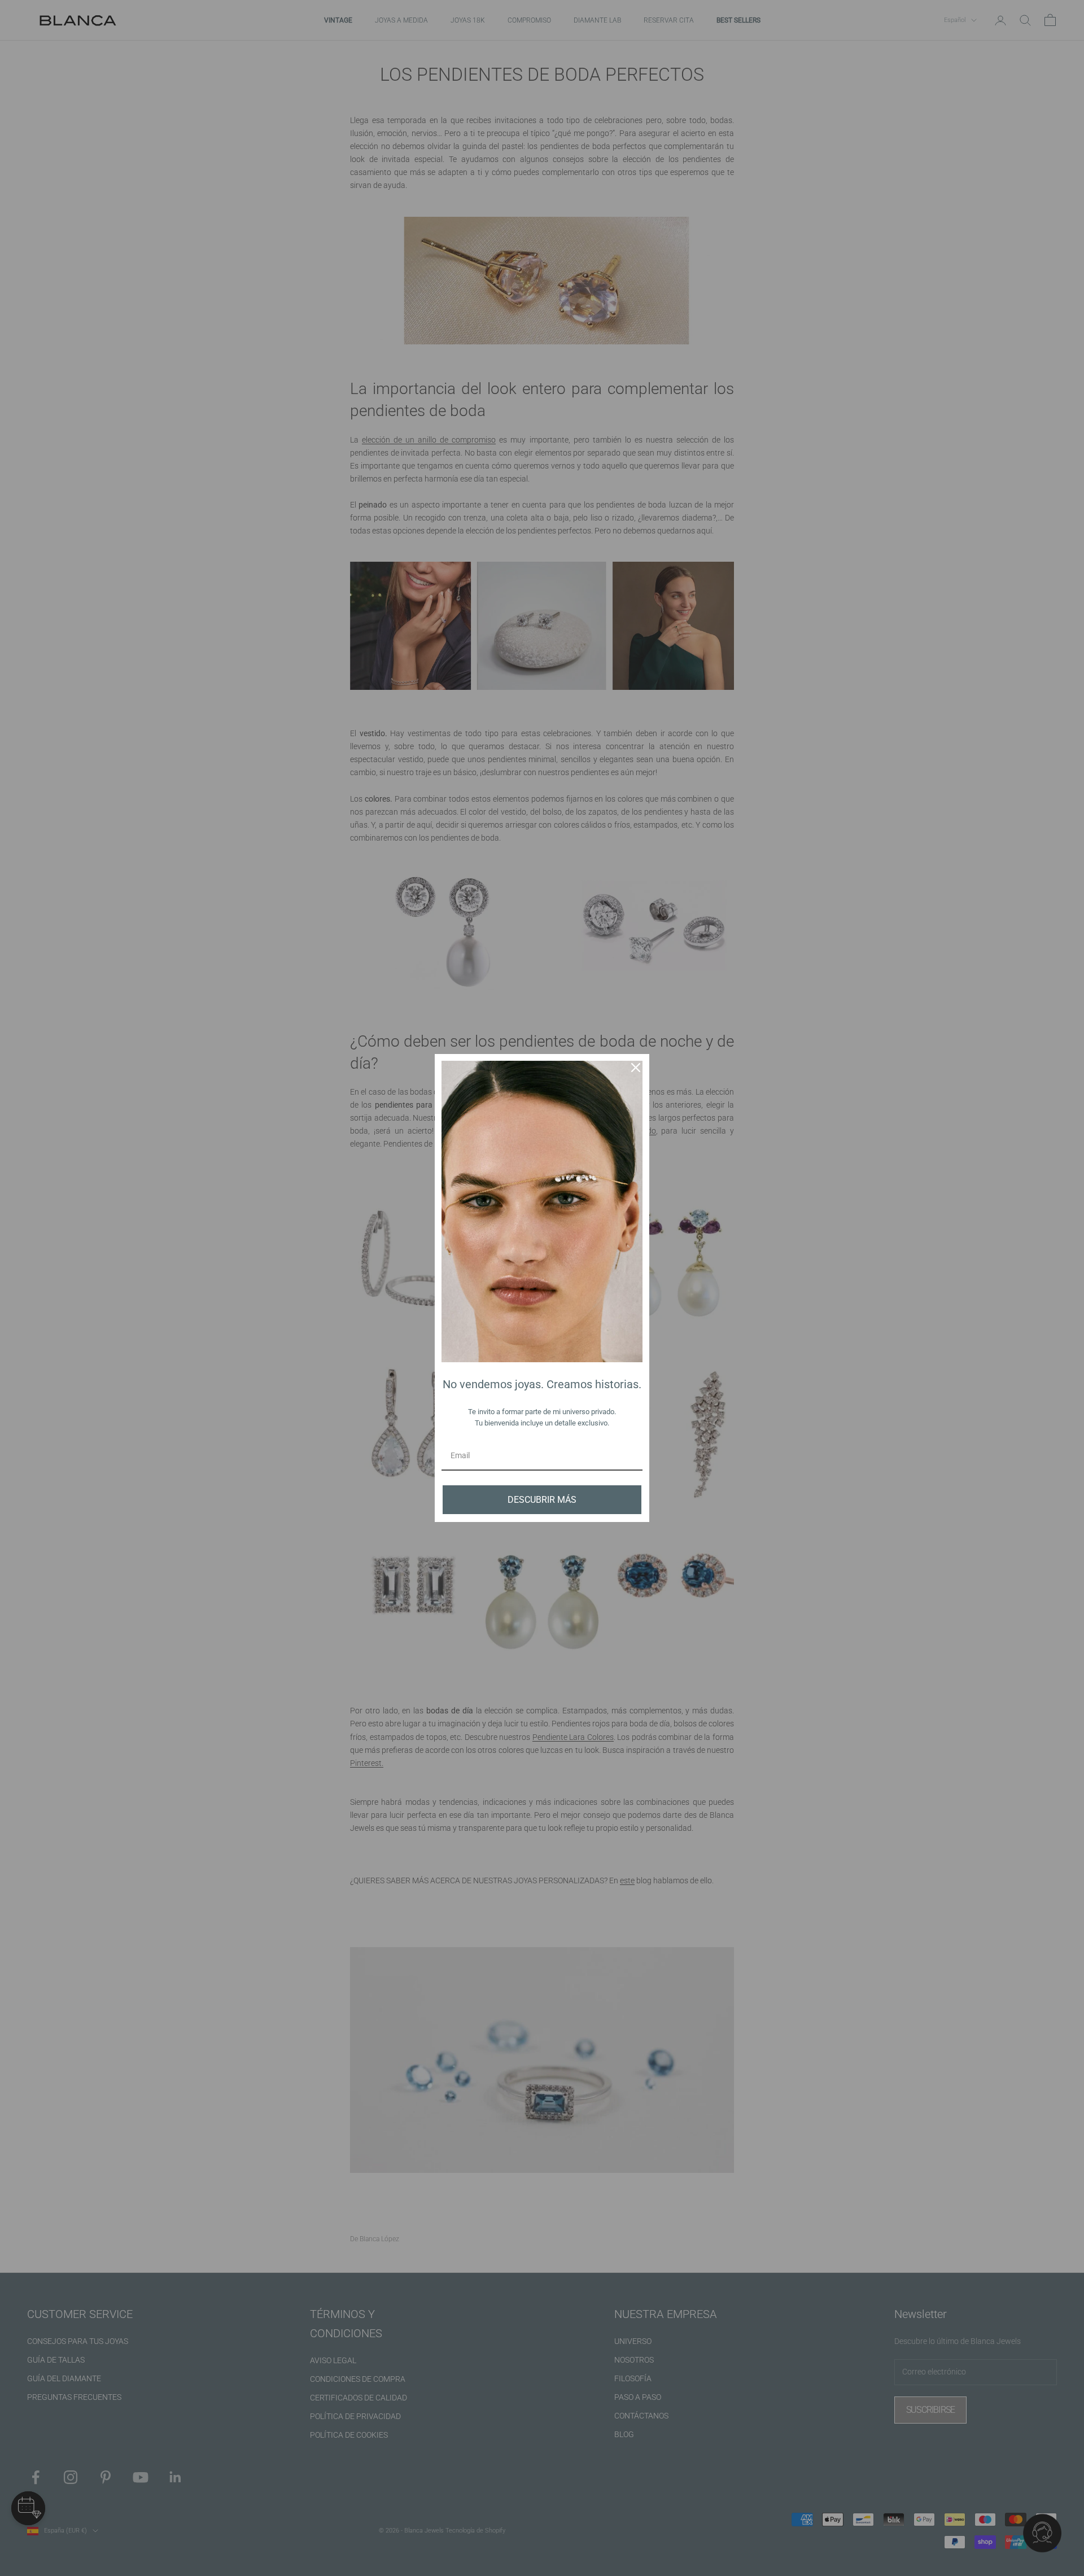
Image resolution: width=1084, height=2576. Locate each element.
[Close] (636, 1068)
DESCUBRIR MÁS (542, 1500)
